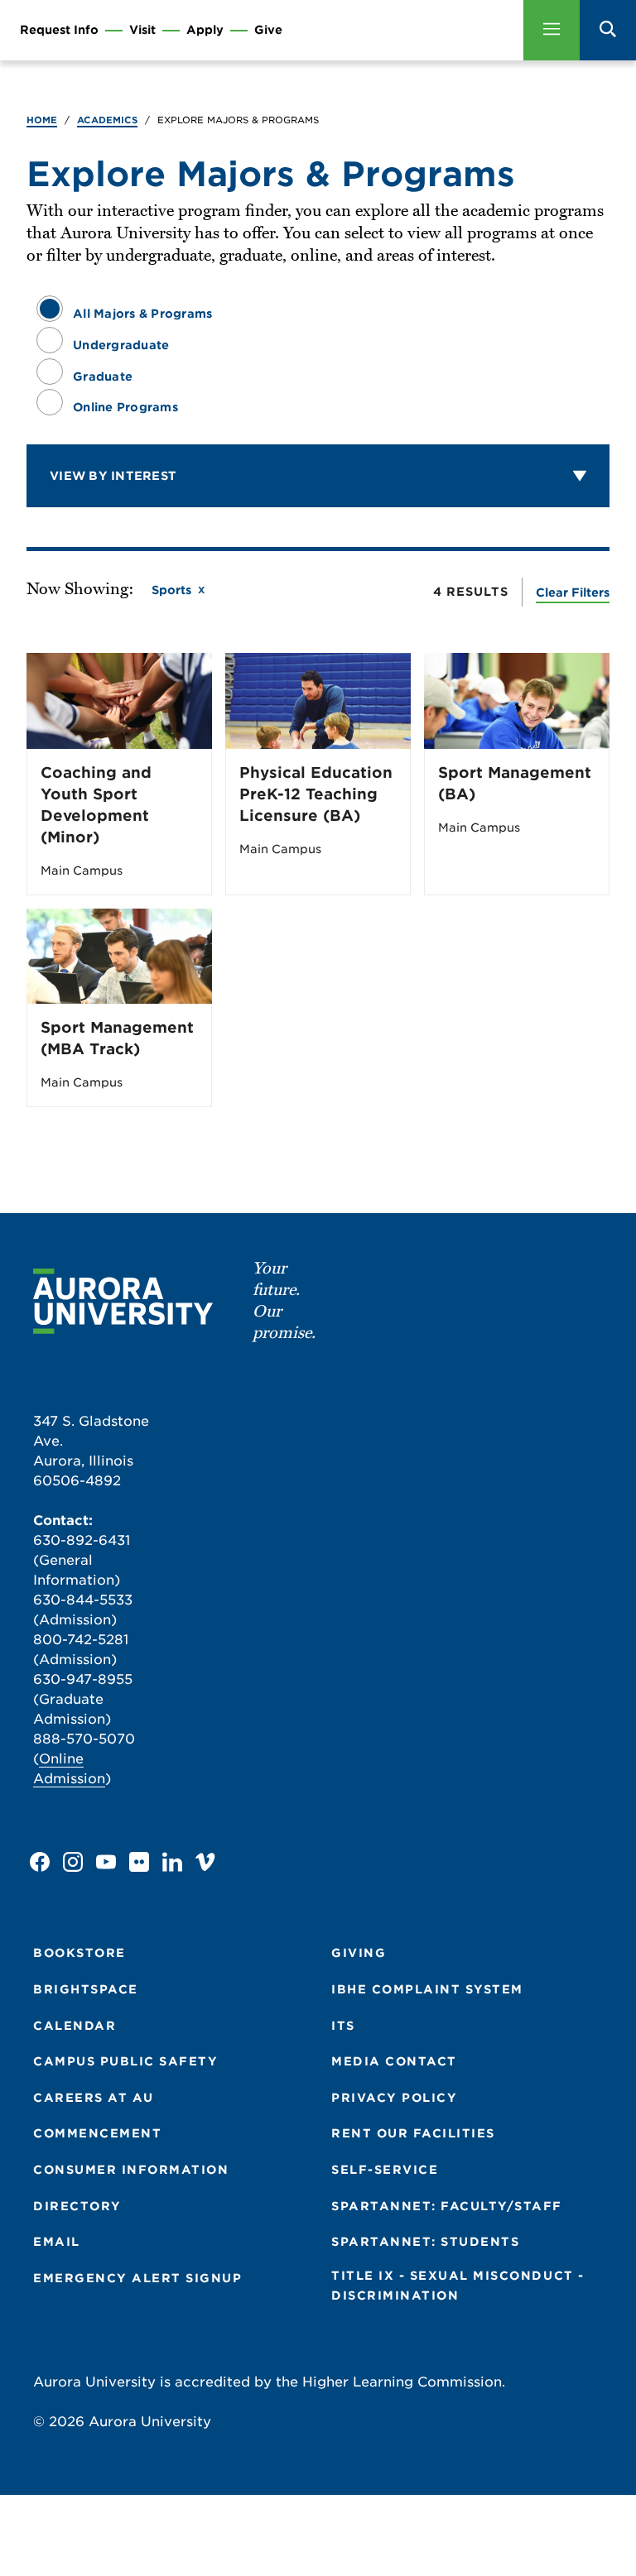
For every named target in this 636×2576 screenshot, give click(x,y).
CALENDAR (75, 2026)
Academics (107, 120)
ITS (343, 2026)
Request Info (59, 30)
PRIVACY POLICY (394, 2098)
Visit (142, 30)
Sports (171, 590)
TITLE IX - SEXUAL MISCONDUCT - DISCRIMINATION (458, 2286)
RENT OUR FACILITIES (413, 2133)
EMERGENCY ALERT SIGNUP (137, 2278)
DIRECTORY (77, 2206)
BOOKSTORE (79, 1953)
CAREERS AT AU (94, 2098)
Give (268, 30)
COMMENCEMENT (97, 2133)
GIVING (359, 1953)
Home (42, 120)
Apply (205, 30)
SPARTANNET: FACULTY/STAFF (447, 2206)
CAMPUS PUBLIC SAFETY (125, 2061)
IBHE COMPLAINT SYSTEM (427, 1989)
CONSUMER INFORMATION (131, 2170)
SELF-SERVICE (385, 2170)
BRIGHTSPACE (86, 1989)
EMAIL (57, 2242)
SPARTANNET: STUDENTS (425, 2242)
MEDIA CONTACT (394, 2061)
